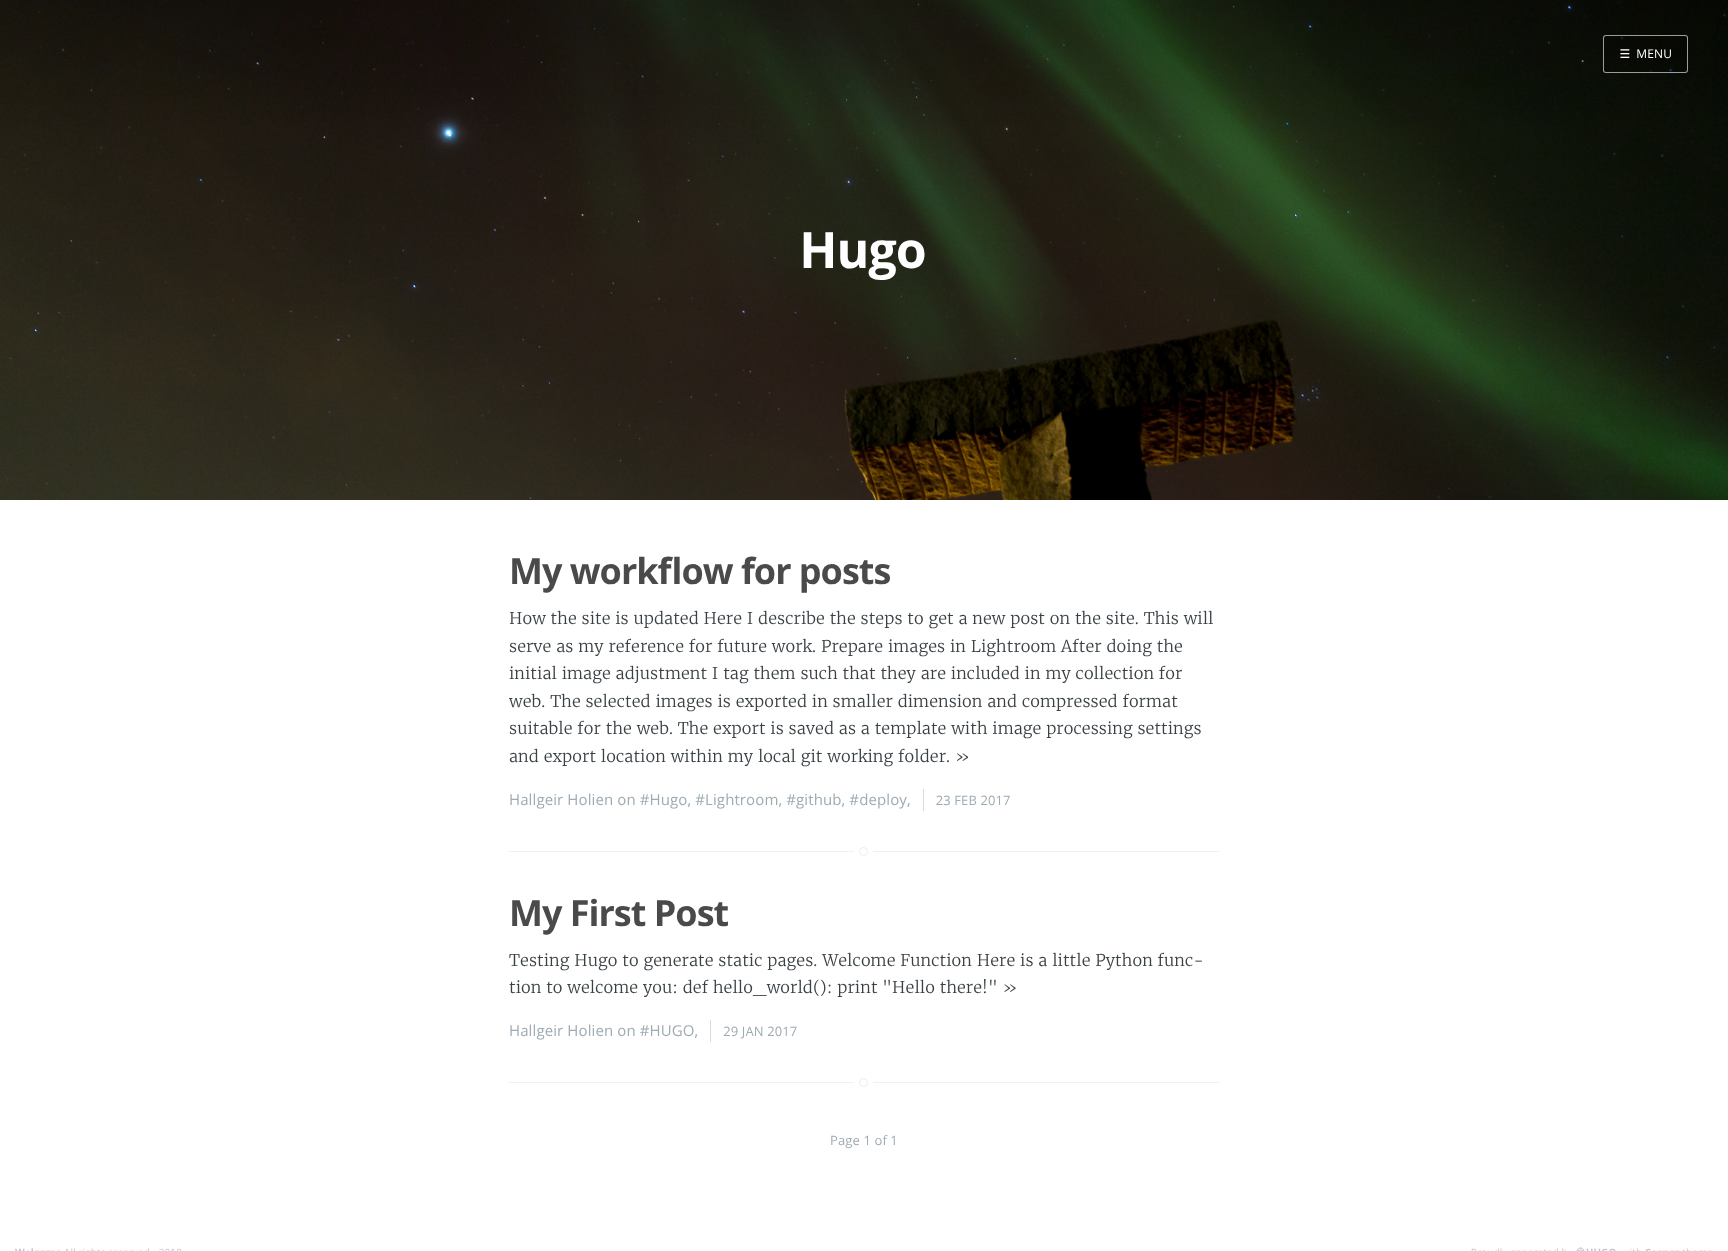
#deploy (878, 800)
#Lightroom (736, 800)
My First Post (618, 912)
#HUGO (667, 1031)
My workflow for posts (699, 570)
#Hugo (664, 800)
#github (813, 800)
